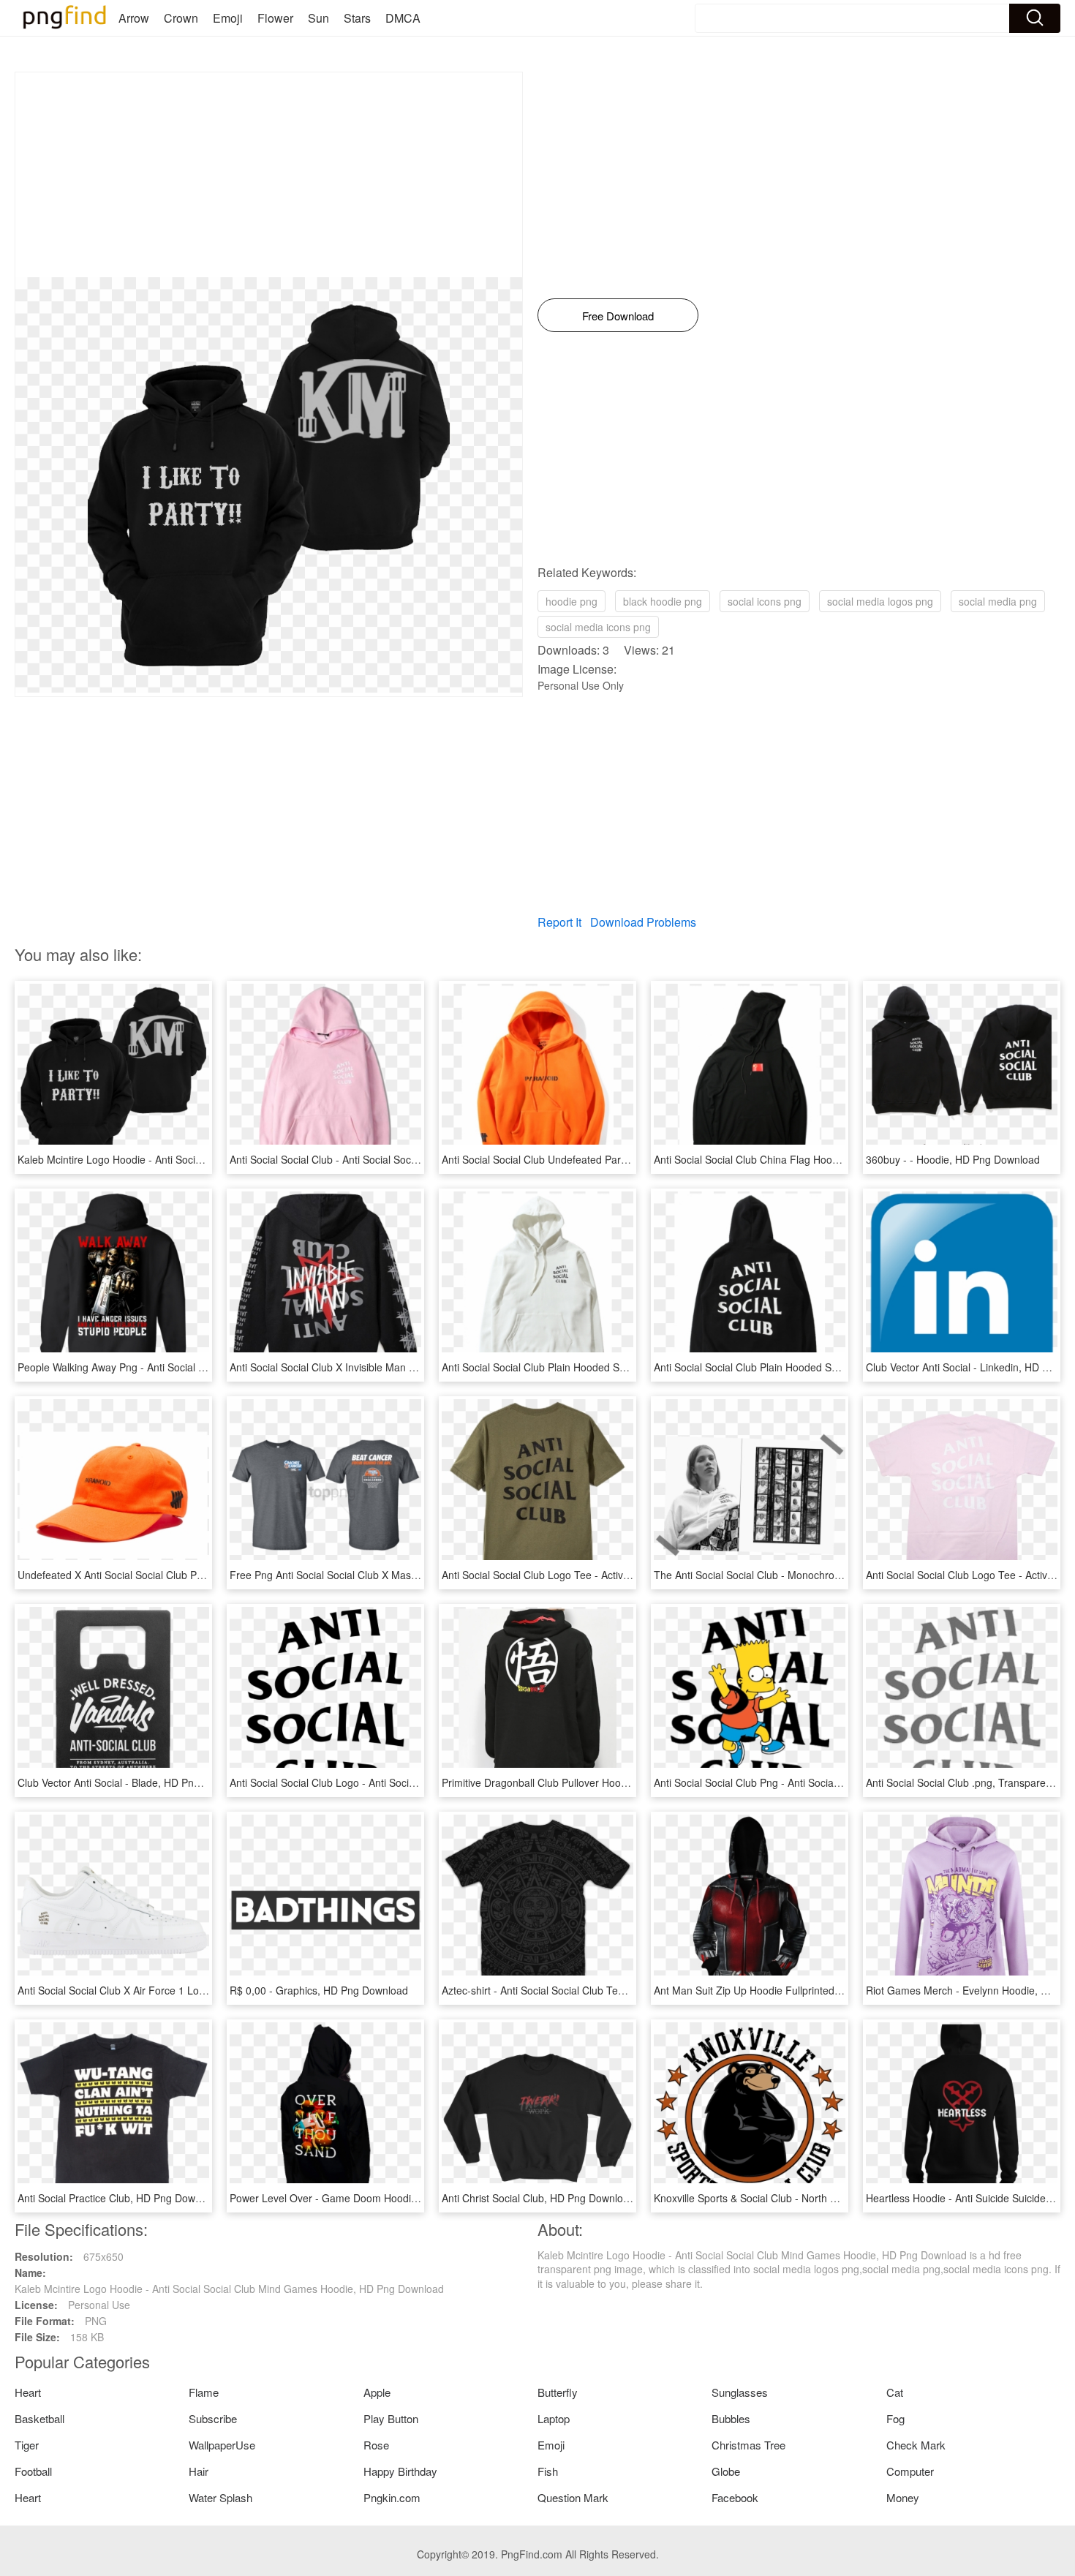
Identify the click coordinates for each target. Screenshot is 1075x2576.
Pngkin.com (392, 2497)
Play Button (391, 2418)
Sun (318, 18)
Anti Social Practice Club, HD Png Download (119, 2198)
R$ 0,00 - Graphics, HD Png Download (319, 1990)
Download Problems (643, 922)
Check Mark (916, 2445)
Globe (726, 2471)
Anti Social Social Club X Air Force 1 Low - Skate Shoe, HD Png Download (189, 1990)
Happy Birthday (400, 2471)
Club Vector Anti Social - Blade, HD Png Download (133, 1782)
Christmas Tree (748, 2445)
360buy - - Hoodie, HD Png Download (953, 1159)
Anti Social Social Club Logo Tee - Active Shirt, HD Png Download (593, 1575)
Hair (199, 2471)
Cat (895, 2392)
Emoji (228, 18)
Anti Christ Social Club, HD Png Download (538, 2198)
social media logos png (880, 601)
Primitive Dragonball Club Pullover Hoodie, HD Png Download (584, 1782)
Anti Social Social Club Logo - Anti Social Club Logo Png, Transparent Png (401, 1782)
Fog (895, 2418)
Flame (204, 2392)
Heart (28, 2392)
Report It (559, 922)
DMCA (403, 18)
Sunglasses (740, 2392)
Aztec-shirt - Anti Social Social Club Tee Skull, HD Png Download (591, 1990)
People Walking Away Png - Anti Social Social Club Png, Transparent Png (186, 1367)
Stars (357, 18)
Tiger (27, 2445)
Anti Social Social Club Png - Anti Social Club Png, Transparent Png (809, 1782)
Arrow (134, 18)
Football (33, 2471)
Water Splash (220, 2497)
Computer (910, 2471)
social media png (998, 601)
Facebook (735, 2497)
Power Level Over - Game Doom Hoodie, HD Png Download (369, 2198)
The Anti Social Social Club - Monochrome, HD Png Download (797, 1575)
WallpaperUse (222, 2445)
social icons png (765, 601)
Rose (376, 2445)
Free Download (618, 316)
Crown (181, 18)
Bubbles (731, 2418)
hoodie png (572, 601)
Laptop (554, 2418)
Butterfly (558, 2392)
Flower (275, 18)
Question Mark (573, 2497)
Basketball (39, 2418)
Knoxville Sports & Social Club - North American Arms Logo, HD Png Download (836, 2198)
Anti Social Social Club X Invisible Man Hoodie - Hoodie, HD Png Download (402, 1367)
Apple (377, 2392)
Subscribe (213, 2418)
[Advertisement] (269, 175)
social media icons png (598, 627)
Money (903, 2497)
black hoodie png (663, 601)
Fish (548, 2471)
